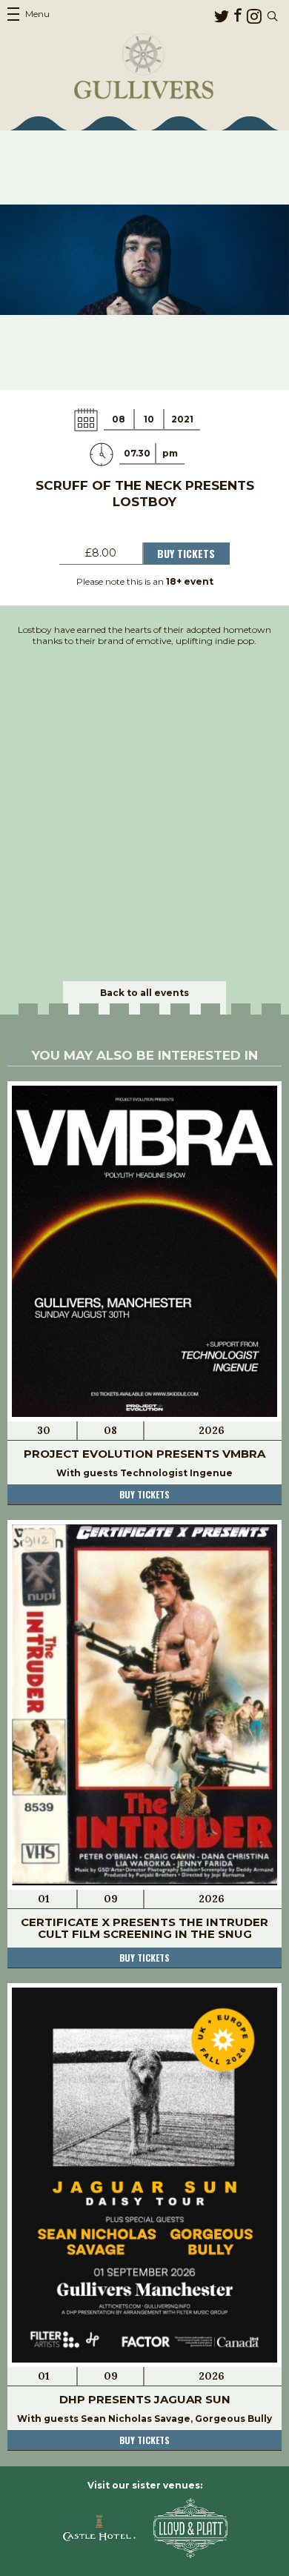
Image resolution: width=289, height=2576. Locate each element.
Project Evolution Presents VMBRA (144, 1454)
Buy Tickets (186, 553)
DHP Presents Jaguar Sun (145, 2399)
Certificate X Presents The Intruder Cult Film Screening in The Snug (144, 1928)
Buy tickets (144, 1494)
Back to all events (144, 993)
